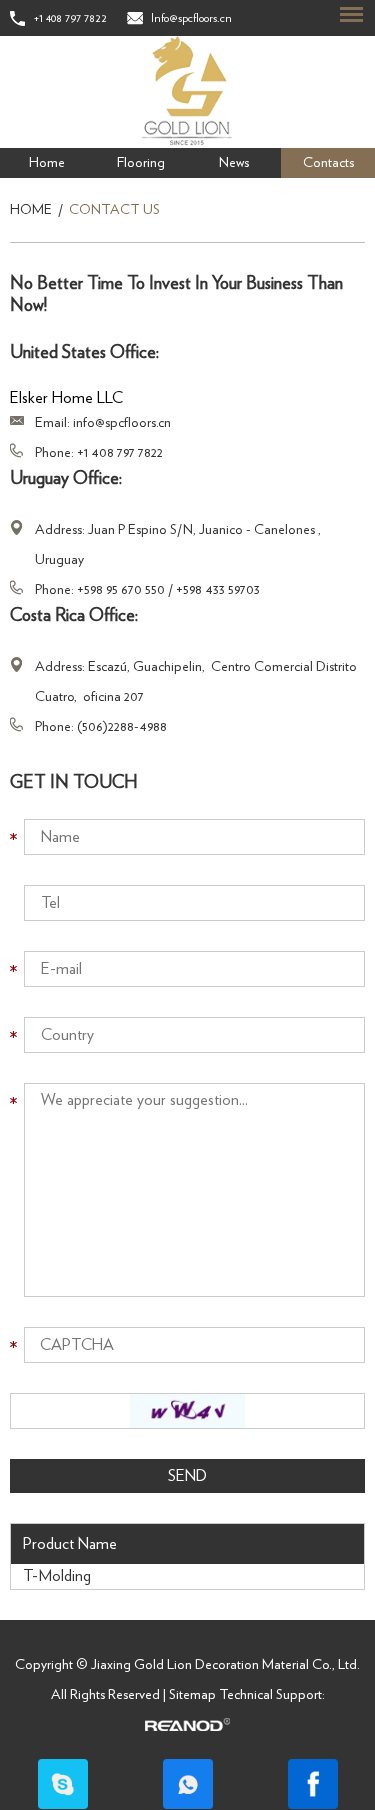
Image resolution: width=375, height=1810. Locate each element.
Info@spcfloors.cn (191, 18)
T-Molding (57, 1576)
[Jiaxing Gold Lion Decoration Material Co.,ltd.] (187, 92)
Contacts (328, 163)
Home (47, 163)
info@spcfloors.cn (122, 423)
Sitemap (192, 1695)
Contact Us (114, 210)
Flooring (141, 163)
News (234, 163)
